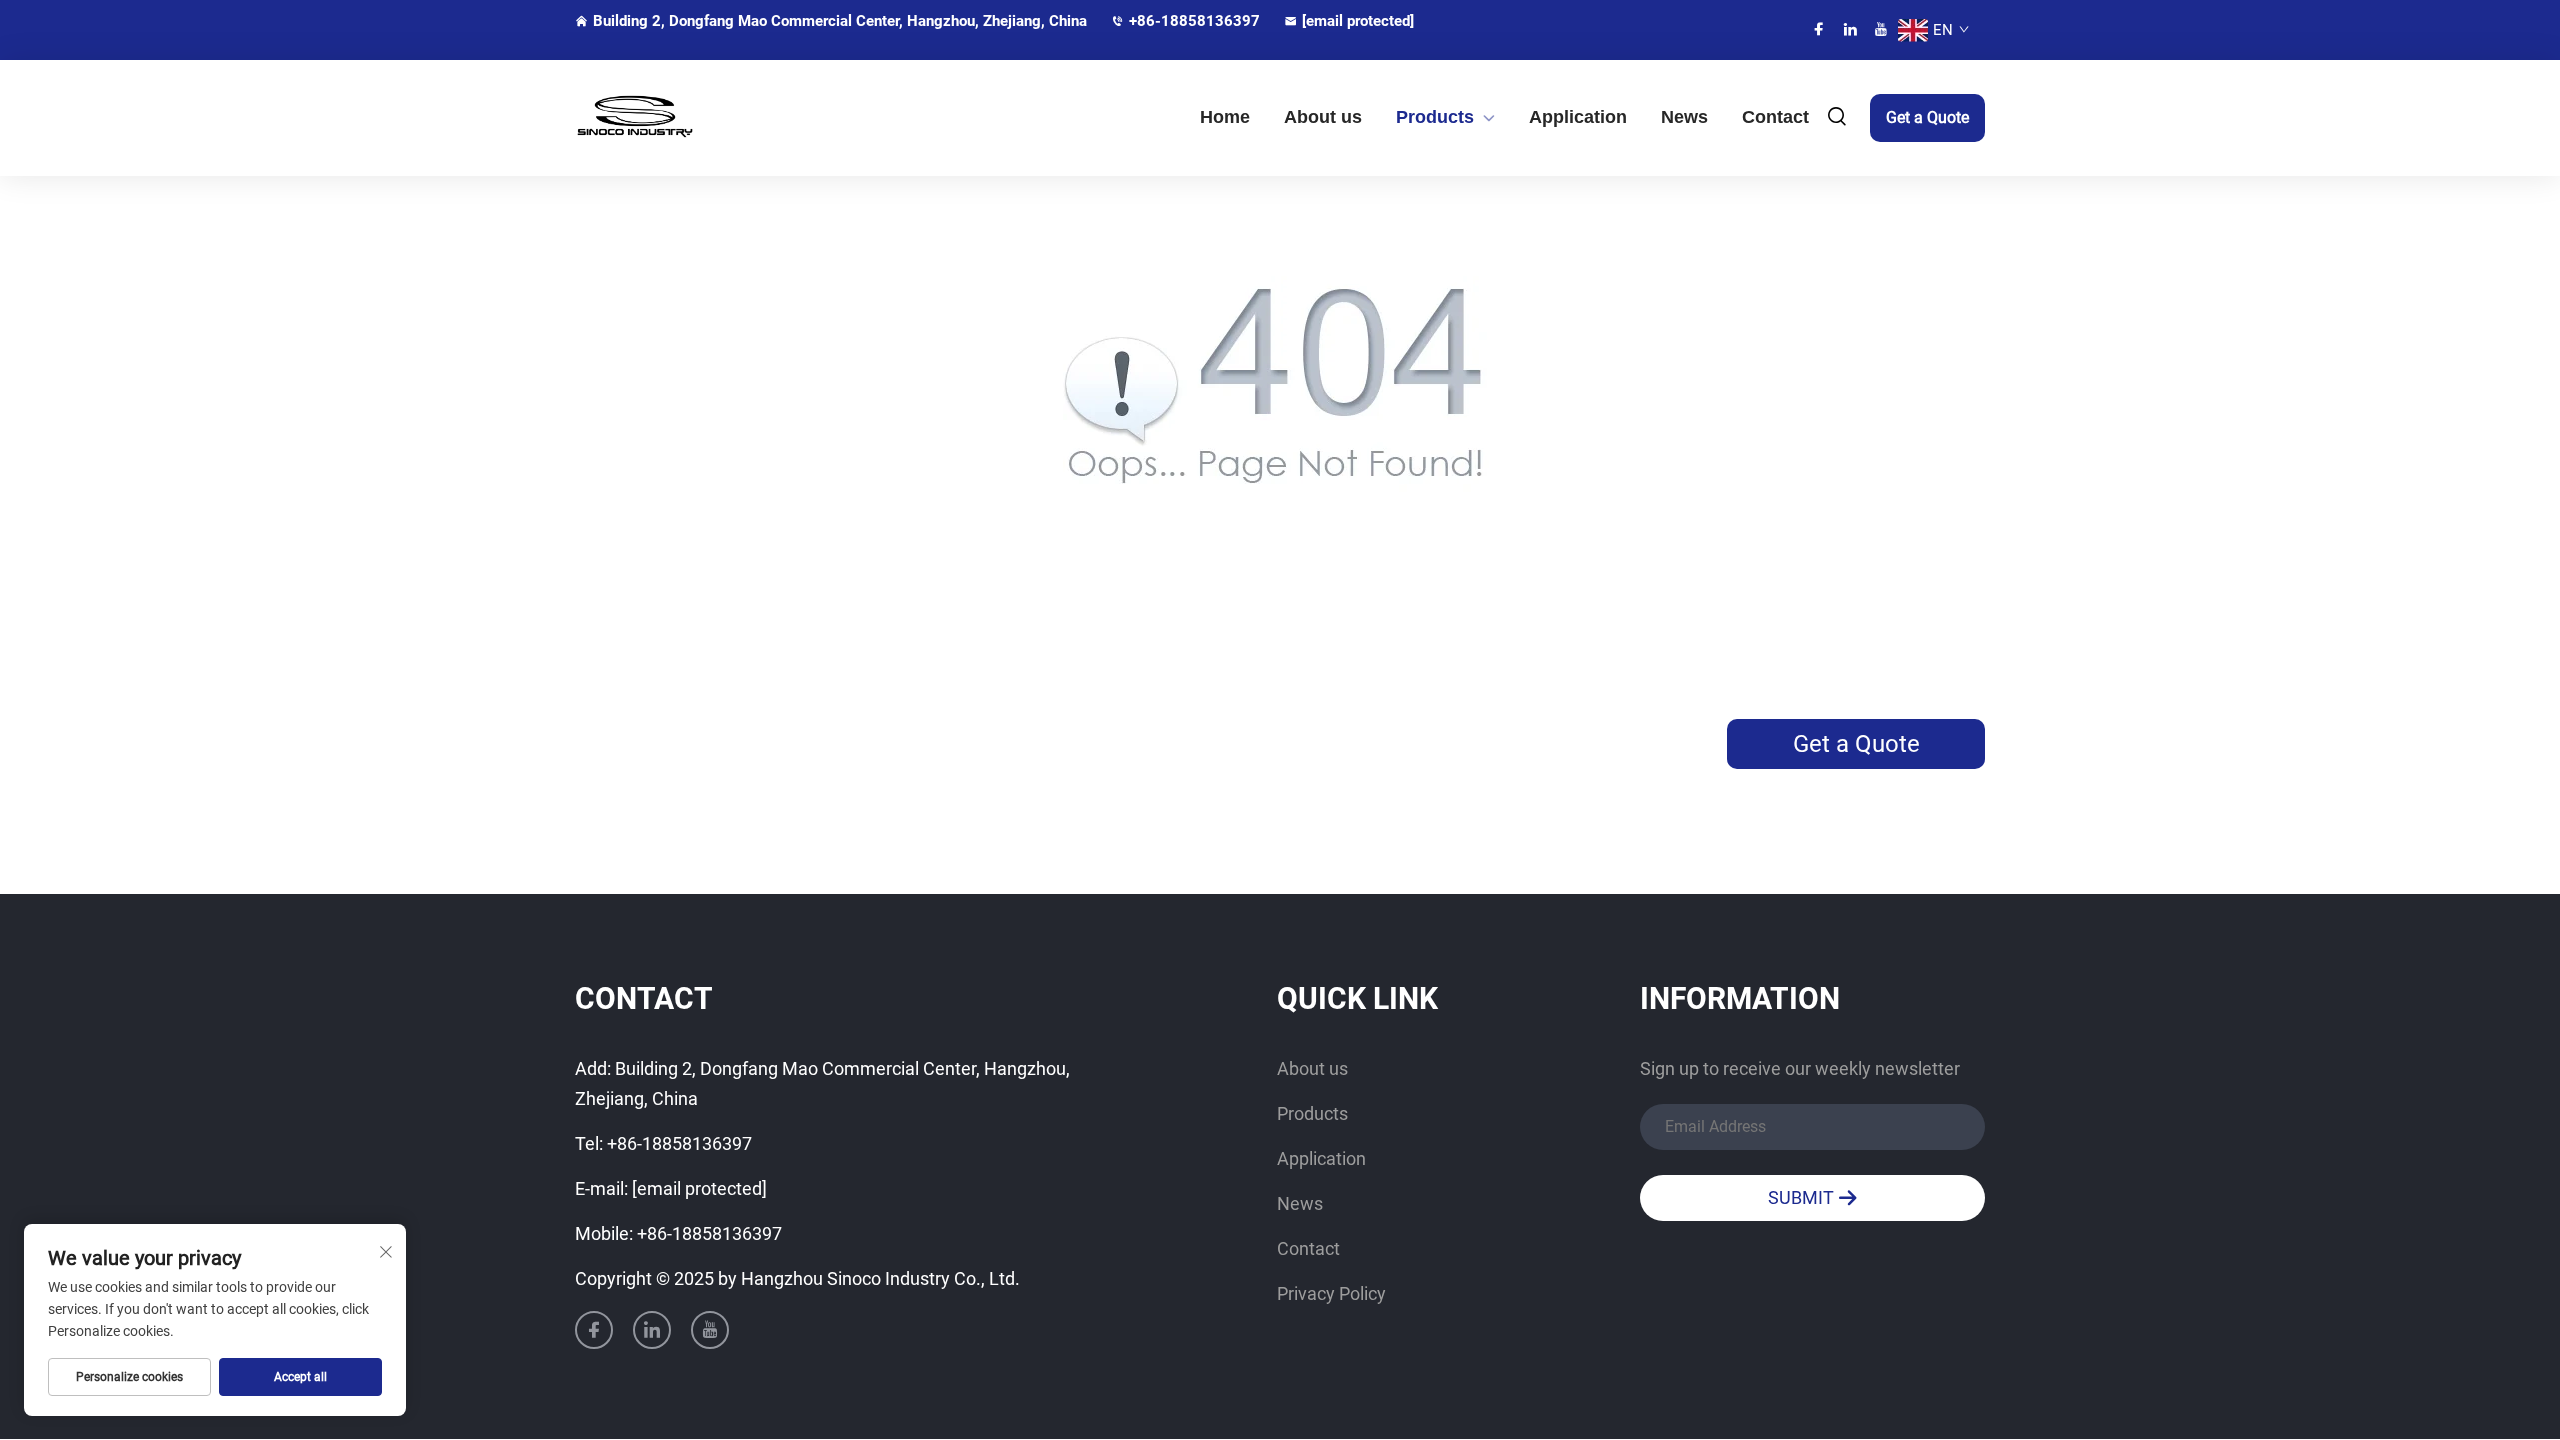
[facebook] (1819, 29)
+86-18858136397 (1194, 21)
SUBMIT (1803, 1197)
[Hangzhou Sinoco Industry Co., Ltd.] (680, 117)
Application (1578, 117)
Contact (1775, 117)
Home (1225, 117)
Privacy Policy (1331, 1293)
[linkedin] (1850, 29)
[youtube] (1881, 29)
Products (1435, 117)
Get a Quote (1927, 117)
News (1684, 117)
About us (1323, 117)
